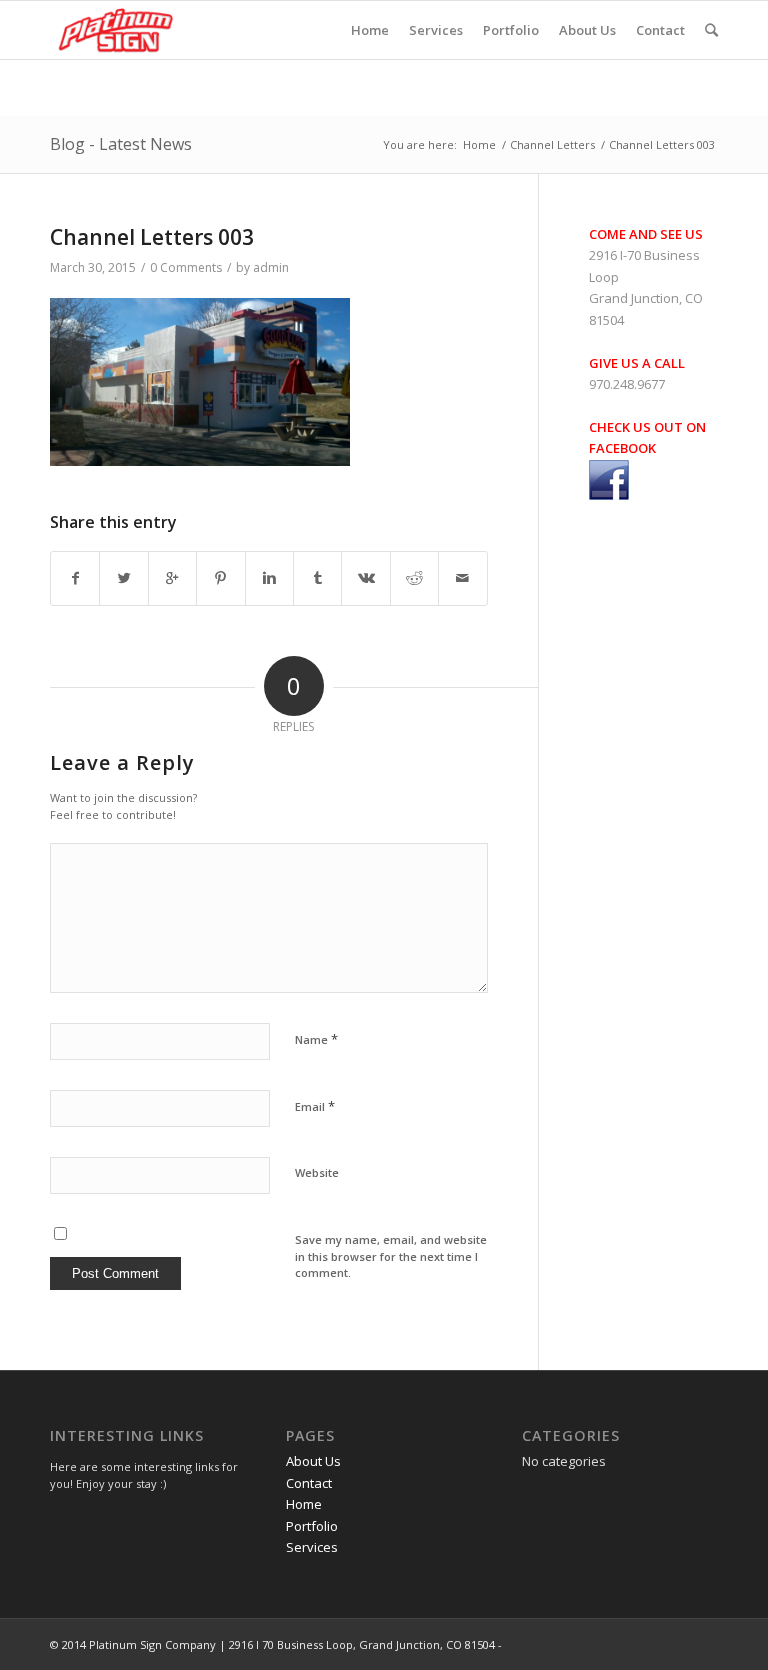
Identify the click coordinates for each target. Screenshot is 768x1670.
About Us (313, 1461)
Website (317, 1172)
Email (315, 1106)
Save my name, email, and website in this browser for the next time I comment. (391, 1256)
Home (479, 144)
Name (316, 1039)
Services (312, 1547)
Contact (309, 1483)
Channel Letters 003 (152, 237)
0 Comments (186, 267)
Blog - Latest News (121, 144)
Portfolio (312, 1526)
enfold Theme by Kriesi (568, 1644)
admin (271, 267)
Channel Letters (552, 144)
